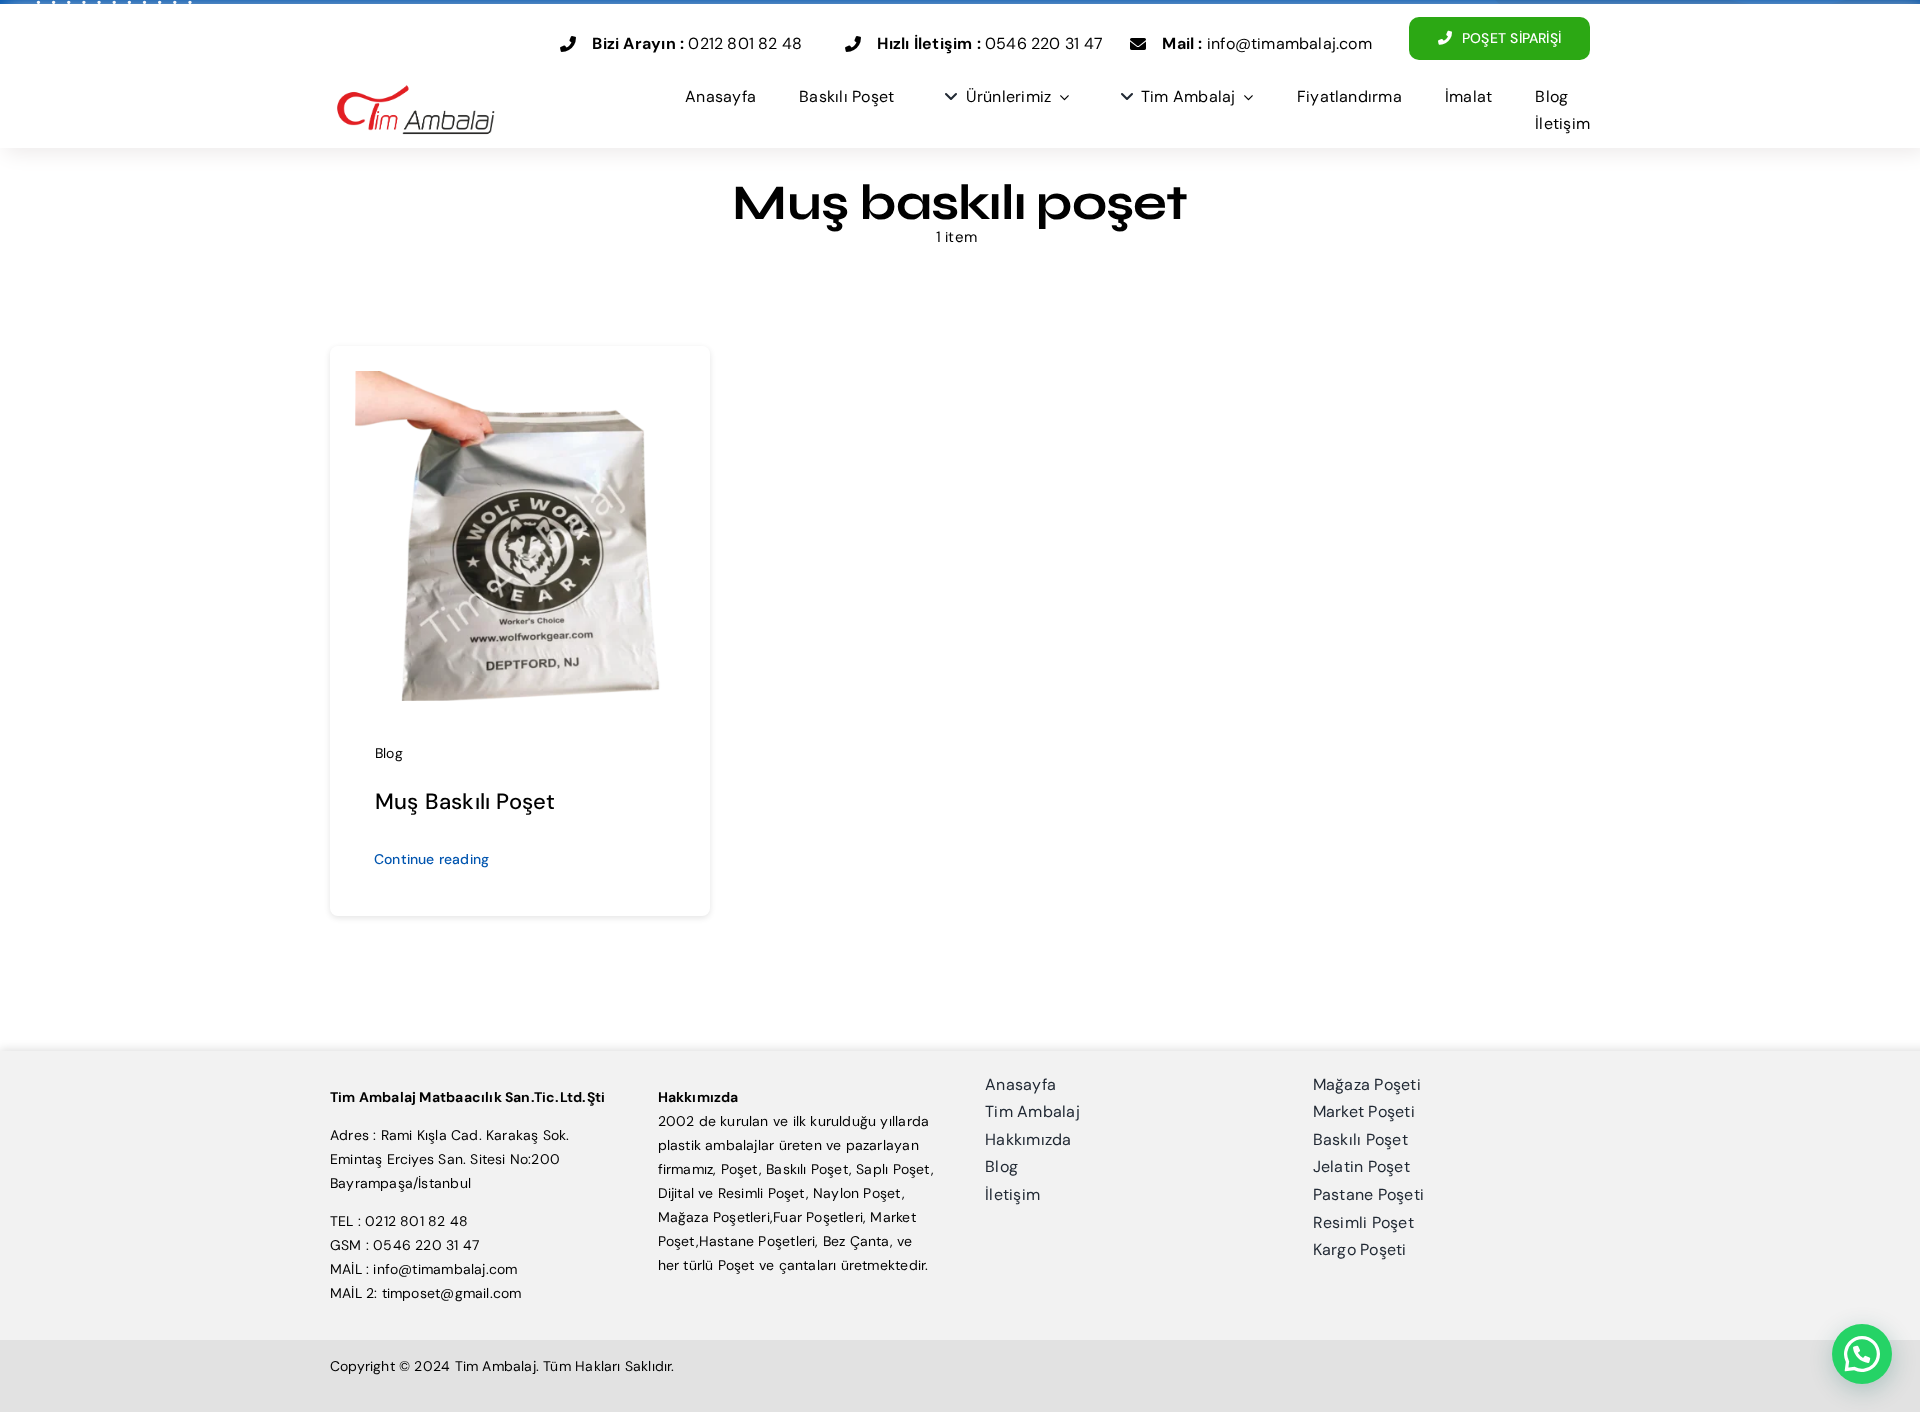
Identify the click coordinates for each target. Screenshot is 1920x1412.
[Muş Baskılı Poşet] (520, 383)
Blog (389, 753)
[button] (1862, 1354)
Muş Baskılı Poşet (465, 801)
